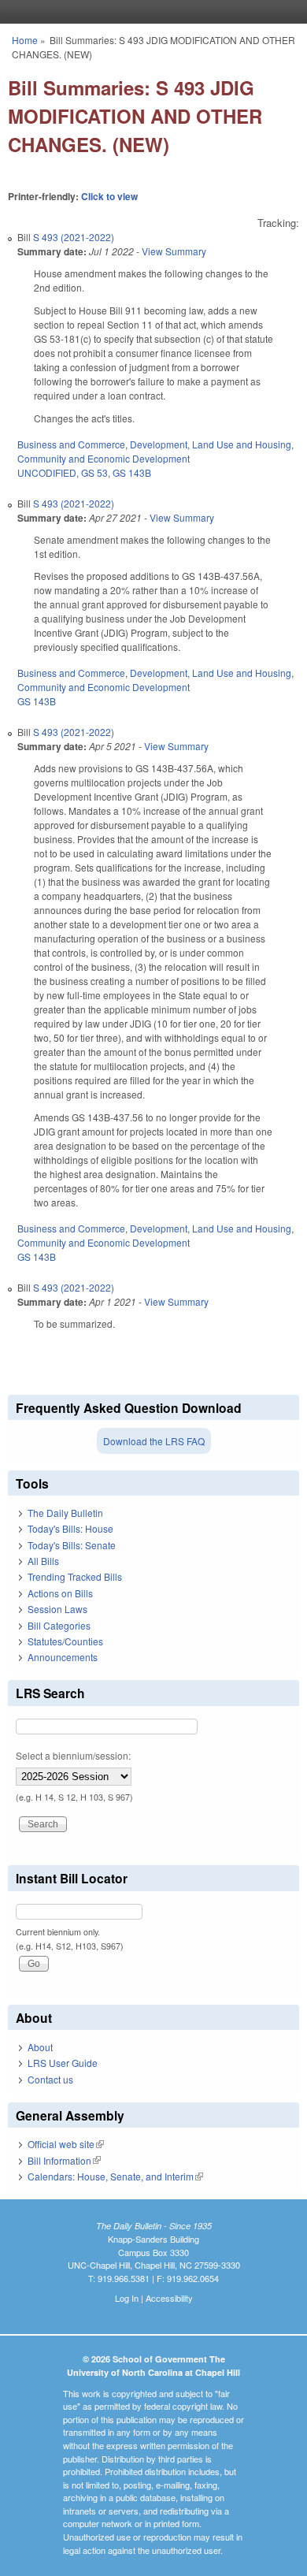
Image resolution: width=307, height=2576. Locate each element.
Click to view (109, 196)
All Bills (43, 1561)
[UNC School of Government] (150, 12)
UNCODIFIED (47, 472)
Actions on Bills (60, 1593)
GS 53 (94, 472)
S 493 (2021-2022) (74, 237)
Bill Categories (59, 1625)
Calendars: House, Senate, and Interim (115, 2176)
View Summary (174, 251)
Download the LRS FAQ (154, 1441)
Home (25, 40)
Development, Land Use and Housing (211, 444)
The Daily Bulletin (65, 1513)
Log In (127, 2298)
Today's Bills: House (70, 1528)
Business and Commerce (71, 444)
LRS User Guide (63, 2063)
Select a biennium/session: (73, 1755)
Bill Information (64, 2160)
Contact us (50, 2079)
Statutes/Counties (65, 1641)
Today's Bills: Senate (72, 1545)
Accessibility (169, 2298)
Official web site (66, 2144)
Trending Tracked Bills (75, 1576)
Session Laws (57, 1609)
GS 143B (132, 472)
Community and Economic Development (104, 458)
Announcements (63, 1657)
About (40, 2047)
